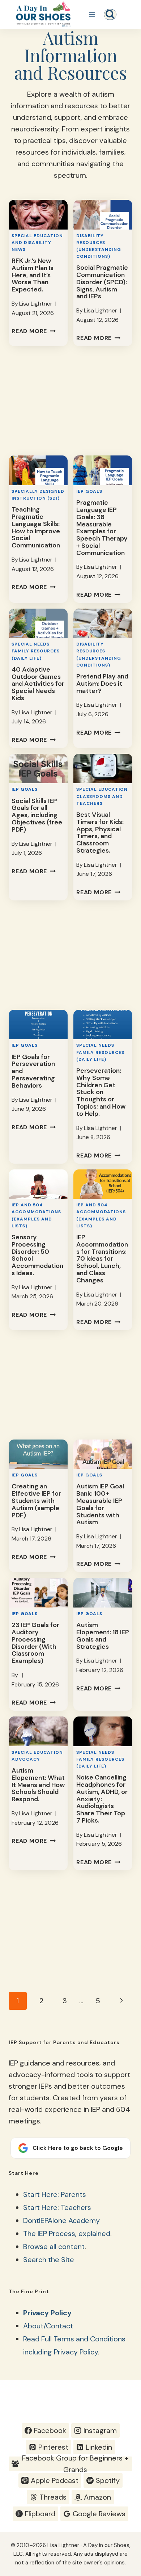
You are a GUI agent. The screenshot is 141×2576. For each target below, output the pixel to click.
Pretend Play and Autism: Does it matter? (102, 684)
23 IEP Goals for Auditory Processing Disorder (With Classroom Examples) (35, 1643)
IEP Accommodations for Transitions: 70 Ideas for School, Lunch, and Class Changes (102, 1259)
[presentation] (38, 215)
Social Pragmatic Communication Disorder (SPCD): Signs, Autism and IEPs (102, 282)
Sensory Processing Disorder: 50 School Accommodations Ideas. (37, 1255)
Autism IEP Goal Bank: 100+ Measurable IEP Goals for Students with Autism (100, 1504)
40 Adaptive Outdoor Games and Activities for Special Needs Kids (38, 684)
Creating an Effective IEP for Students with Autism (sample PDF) (36, 1501)
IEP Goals (89, 491)
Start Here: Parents (55, 2194)
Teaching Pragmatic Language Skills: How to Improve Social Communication (36, 527)
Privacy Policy (47, 2313)
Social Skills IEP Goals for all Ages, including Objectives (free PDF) (37, 815)
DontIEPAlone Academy (61, 2220)
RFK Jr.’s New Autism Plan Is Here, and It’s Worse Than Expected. (33, 275)
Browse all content (54, 2247)
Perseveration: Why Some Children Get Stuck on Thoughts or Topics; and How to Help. (101, 1092)
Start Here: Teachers (57, 2207)
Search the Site (49, 2260)
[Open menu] (92, 14)
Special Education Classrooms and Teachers (102, 796)
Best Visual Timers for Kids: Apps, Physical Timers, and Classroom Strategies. (100, 833)
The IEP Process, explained (67, 2233)
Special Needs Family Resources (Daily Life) (36, 651)
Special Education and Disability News (37, 243)
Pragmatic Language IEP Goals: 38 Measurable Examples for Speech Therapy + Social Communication (102, 528)
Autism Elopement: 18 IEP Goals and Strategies (103, 1636)
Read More (34, 331)
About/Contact (48, 2326)
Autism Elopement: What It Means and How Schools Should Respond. (38, 1785)
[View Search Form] (110, 14)
